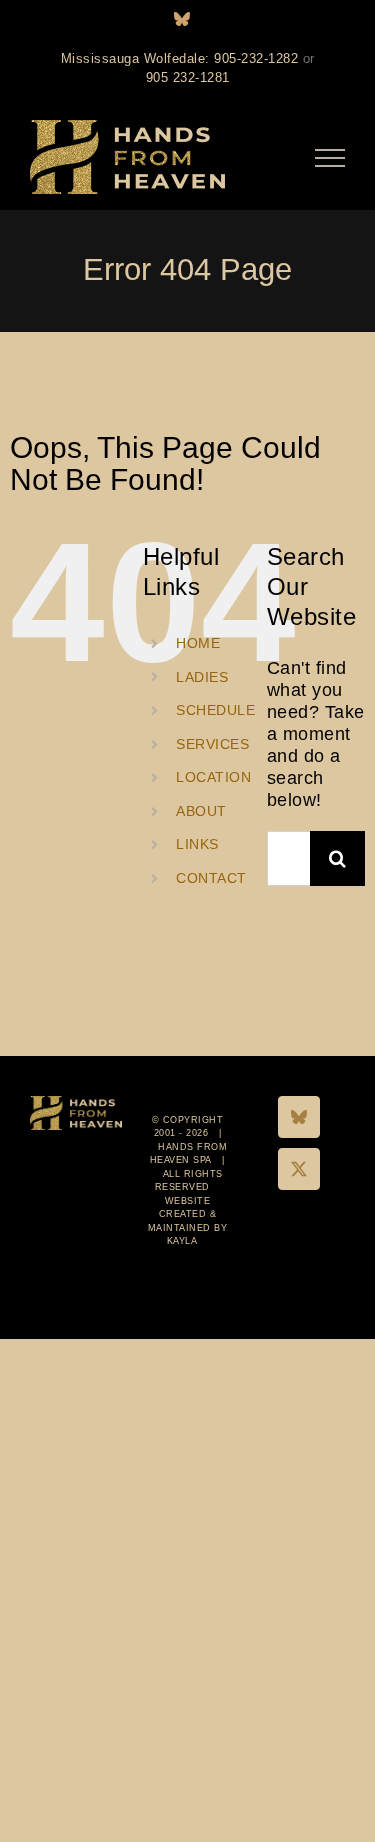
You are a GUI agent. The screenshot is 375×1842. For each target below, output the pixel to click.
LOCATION (213, 777)
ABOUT (201, 811)
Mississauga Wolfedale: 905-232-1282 (180, 58)
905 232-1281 (188, 77)
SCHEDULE (215, 710)
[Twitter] (299, 1169)
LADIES (202, 677)
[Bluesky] (299, 1117)
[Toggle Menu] (330, 158)
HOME (198, 643)
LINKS (197, 844)
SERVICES (212, 744)
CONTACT (211, 878)
